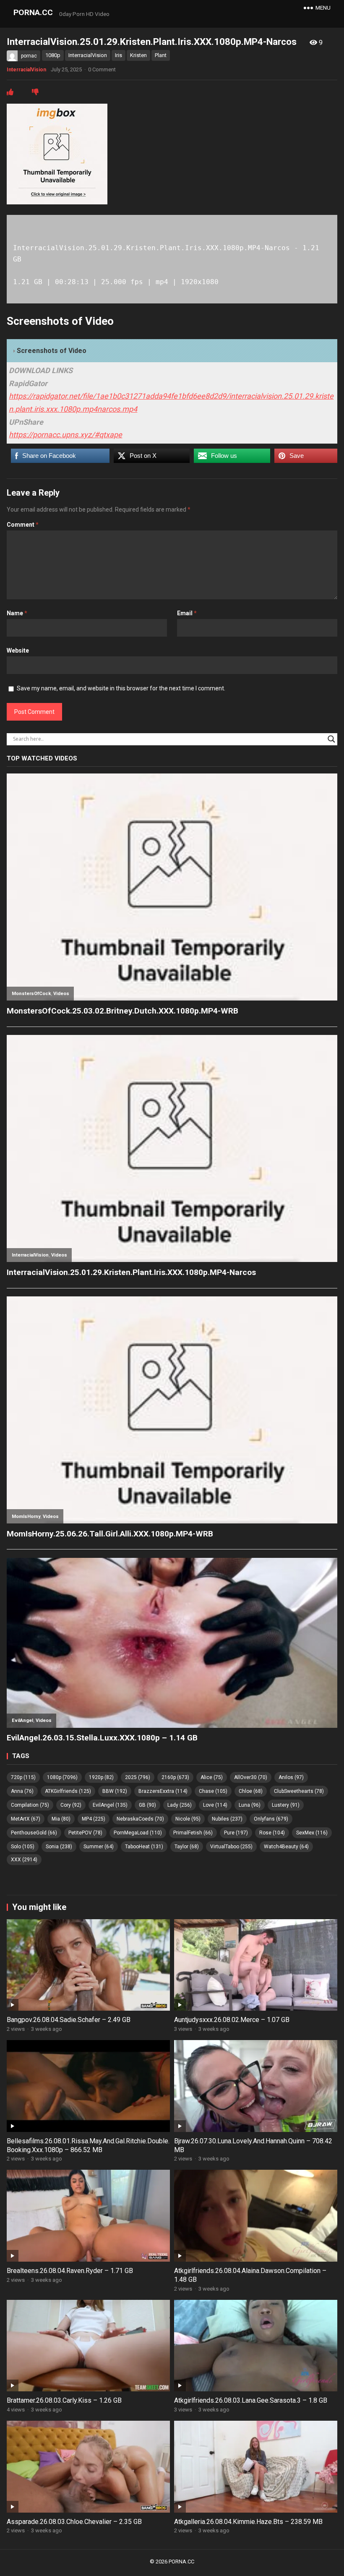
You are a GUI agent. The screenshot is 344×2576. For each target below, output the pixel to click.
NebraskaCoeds (140, 1819)
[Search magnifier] (331, 739)
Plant (161, 55)
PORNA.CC (33, 12)
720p (23, 1777)
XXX (24, 1860)
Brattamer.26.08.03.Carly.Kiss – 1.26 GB (64, 2400)
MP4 (94, 1819)
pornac (29, 56)
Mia (61, 1819)
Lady (180, 1805)
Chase (213, 1791)
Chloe (251, 1791)
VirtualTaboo (231, 1847)
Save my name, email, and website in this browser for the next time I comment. (121, 688)
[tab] (172, 351)
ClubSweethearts (299, 1791)
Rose (272, 1833)
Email (187, 613)
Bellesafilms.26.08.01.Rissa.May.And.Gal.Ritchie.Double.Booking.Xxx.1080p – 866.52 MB (88, 2145)
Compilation (30, 1805)
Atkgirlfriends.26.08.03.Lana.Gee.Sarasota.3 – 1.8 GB (251, 2400)
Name (17, 613)
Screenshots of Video (52, 351)
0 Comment (102, 69)
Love (215, 1805)
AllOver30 (251, 1777)
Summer (99, 1847)
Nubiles (227, 1819)
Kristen (138, 55)
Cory (71, 1805)
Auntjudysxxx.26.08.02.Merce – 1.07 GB (232, 2020)
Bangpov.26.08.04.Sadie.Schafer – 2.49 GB (69, 2020)
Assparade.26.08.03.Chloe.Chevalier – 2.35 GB (74, 2522)
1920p (101, 1777)
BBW (115, 1791)
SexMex (312, 1833)
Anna (22, 1791)
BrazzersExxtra (163, 1791)
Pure (236, 1833)
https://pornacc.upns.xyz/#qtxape (65, 435)
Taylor (187, 1847)
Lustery (286, 1805)
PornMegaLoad (138, 1833)
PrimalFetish (193, 1833)
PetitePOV (85, 1833)
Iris (119, 55)
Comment (23, 525)
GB (147, 1805)
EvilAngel (110, 1805)
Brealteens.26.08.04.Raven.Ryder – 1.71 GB (70, 2271)
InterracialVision (88, 55)
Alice (212, 1777)
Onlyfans (271, 1819)
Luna (250, 1805)
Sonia (59, 1847)
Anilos (291, 1777)
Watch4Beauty (286, 1847)
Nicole (188, 1819)
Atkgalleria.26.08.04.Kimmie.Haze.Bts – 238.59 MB (248, 2522)
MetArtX (26, 1819)
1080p (53, 55)
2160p (175, 1777)
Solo (23, 1847)
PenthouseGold (34, 1833)
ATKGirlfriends (68, 1791)
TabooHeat (144, 1847)
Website (18, 651)
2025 (138, 1777)
